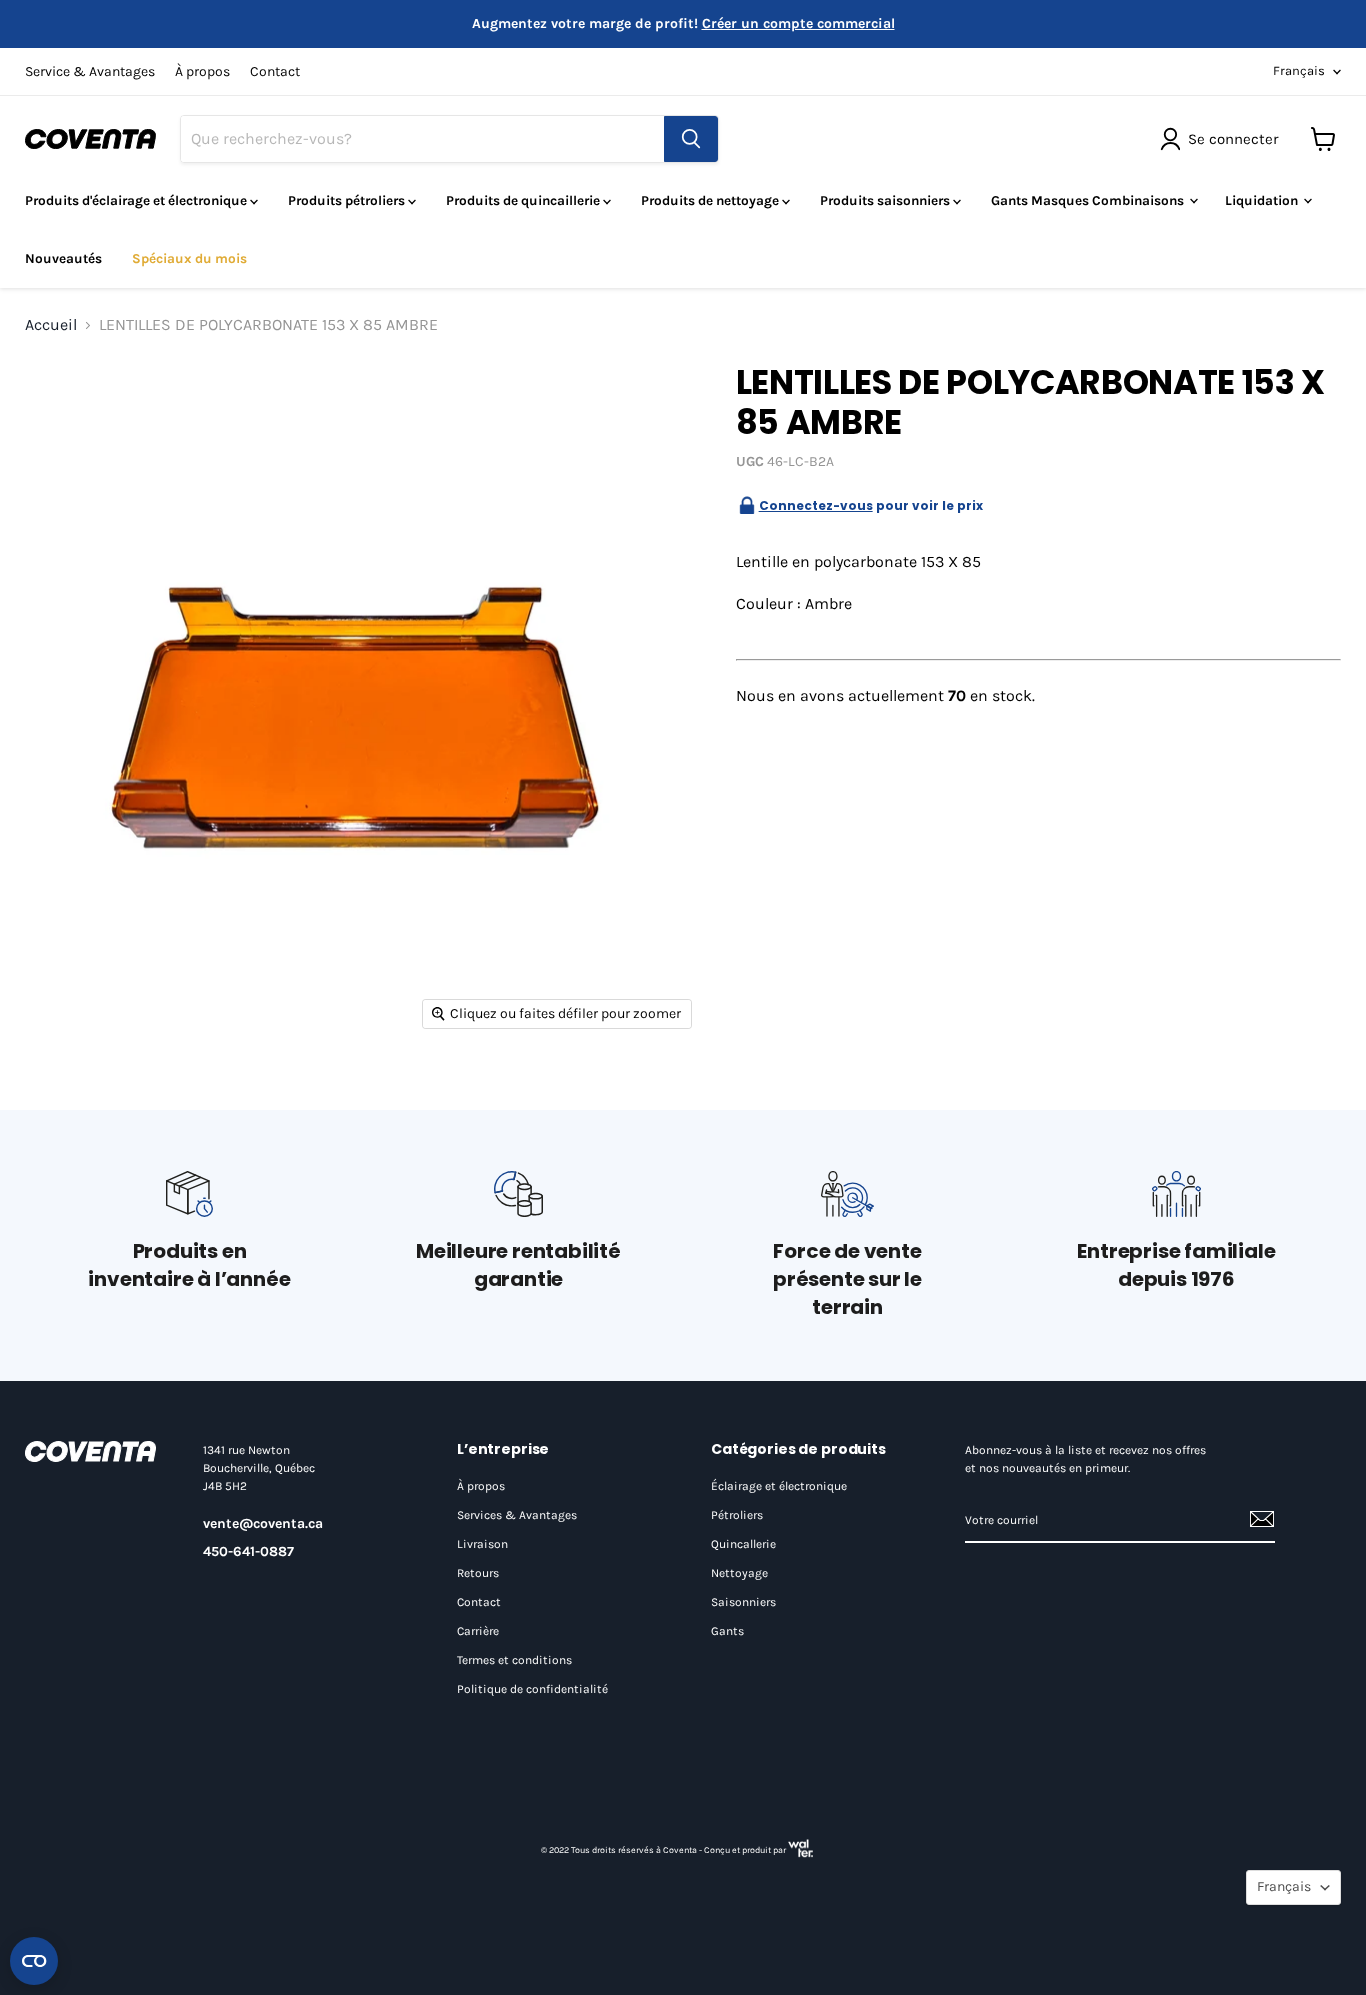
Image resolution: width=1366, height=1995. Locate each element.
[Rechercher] (691, 139)
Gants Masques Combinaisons (1089, 200)
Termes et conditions (514, 1660)
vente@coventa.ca (263, 1523)
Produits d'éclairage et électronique (137, 200)
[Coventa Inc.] (94, 1451)
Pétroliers (737, 1515)
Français (1299, 70)
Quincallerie (743, 1544)
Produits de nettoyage (711, 200)
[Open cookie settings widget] (34, 1961)
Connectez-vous (816, 505)
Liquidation (1263, 200)
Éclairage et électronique (779, 1486)
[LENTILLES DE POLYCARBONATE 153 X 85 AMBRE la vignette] (62, 395)
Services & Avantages (517, 1515)
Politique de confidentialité (532, 1689)
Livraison (482, 1544)
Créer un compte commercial (798, 23)
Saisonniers (743, 1602)
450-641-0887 (248, 1551)
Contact (275, 72)
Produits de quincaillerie (524, 200)
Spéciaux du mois (189, 258)
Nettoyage (739, 1573)
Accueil (51, 325)
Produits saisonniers (886, 200)
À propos (202, 72)
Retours (478, 1573)
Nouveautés (63, 258)
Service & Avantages (90, 72)
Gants (727, 1631)
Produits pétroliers (348, 200)
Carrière (478, 1631)
